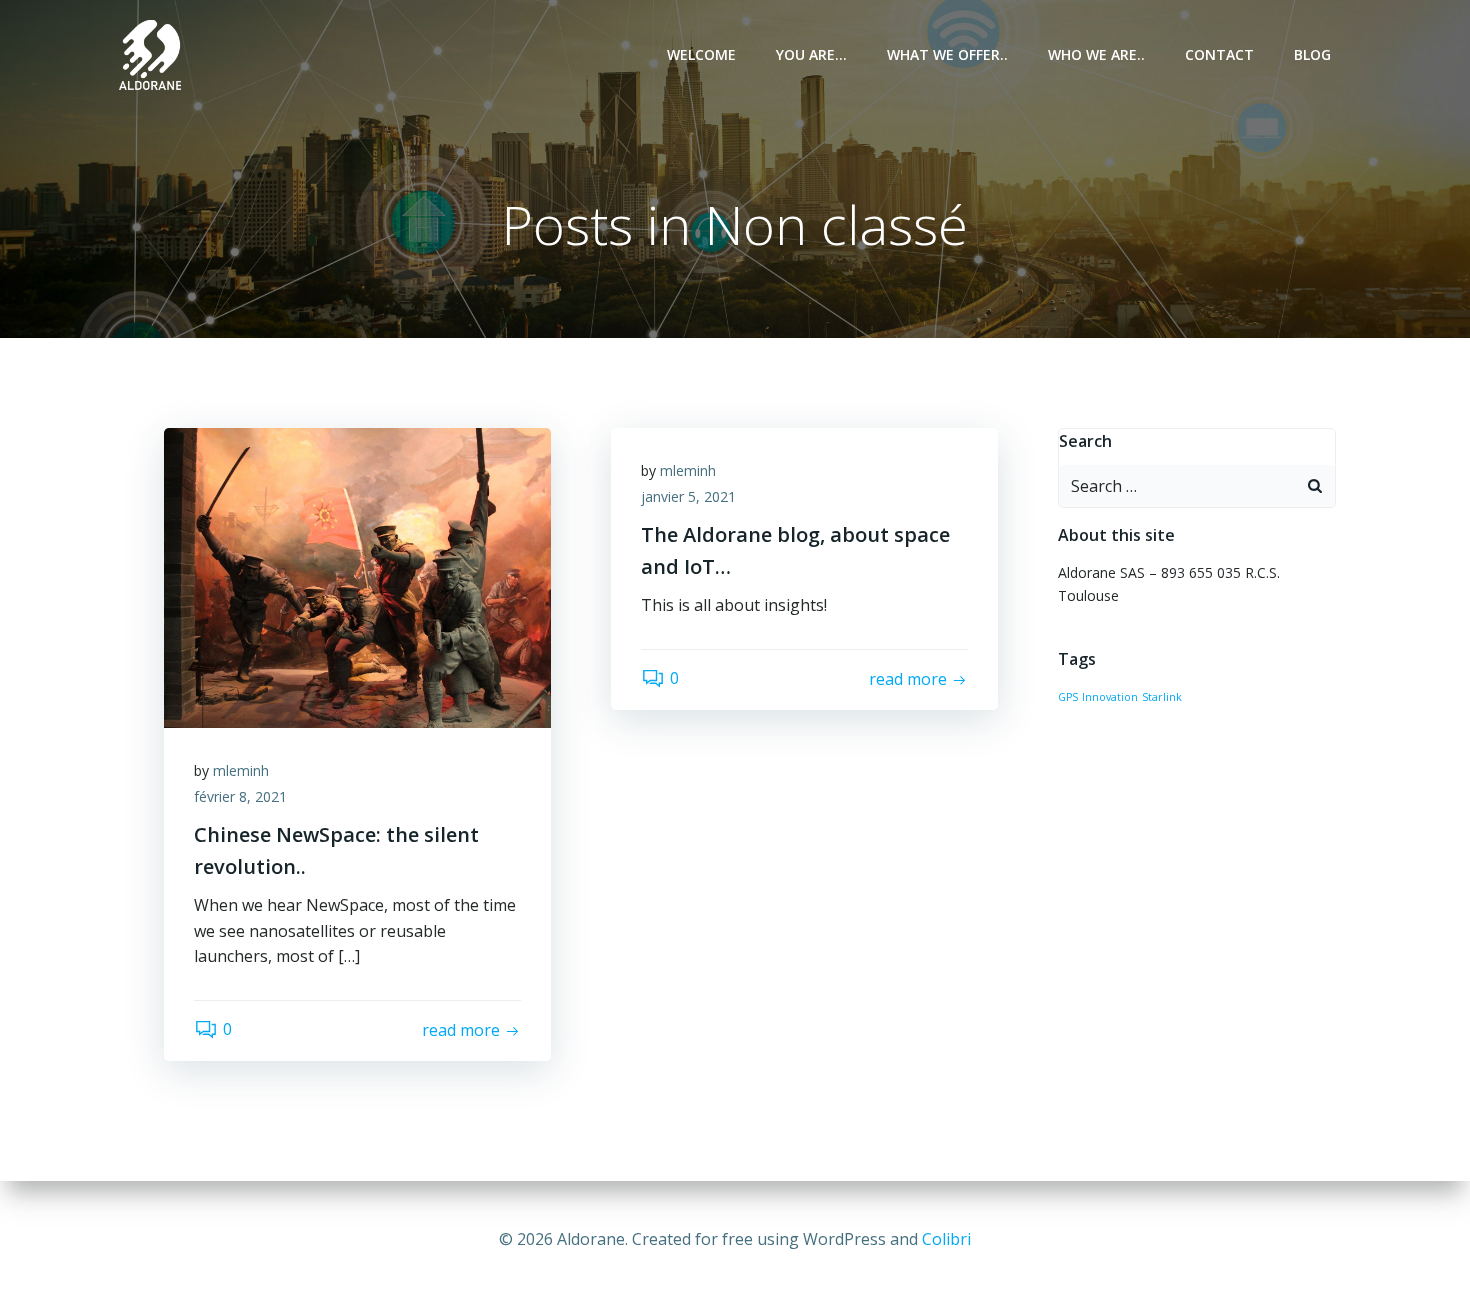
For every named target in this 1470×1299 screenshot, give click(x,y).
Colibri (946, 1239)
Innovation (1110, 697)
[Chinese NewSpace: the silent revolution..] (357, 576)
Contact (1219, 54)
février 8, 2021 (240, 796)
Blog (1312, 54)
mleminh (241, 770)
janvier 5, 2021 (688, 496)
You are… (811, 54)
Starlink (1162, 697)
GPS (1068, 697)
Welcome (701, 54)
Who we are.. (1096, 54)
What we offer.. (947, 54)
